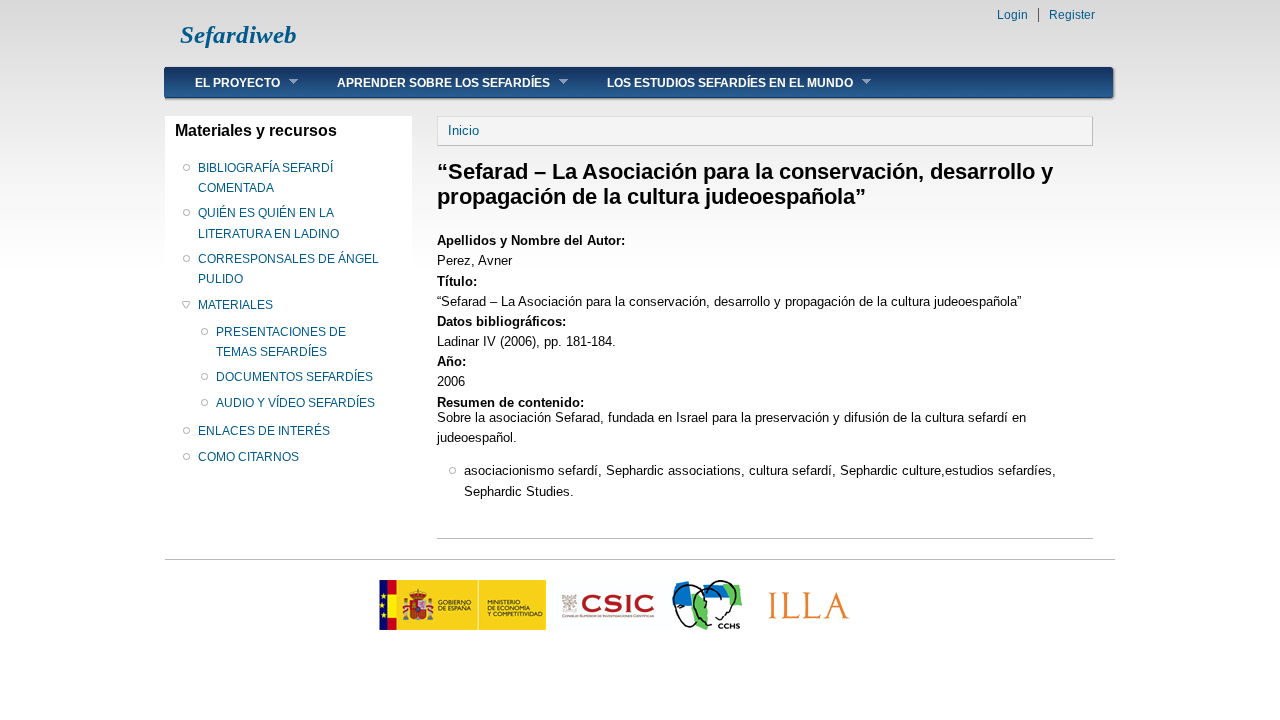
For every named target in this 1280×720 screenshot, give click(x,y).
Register (1072, 15)
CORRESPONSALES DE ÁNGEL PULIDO (288, 269)
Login (1012, 15)
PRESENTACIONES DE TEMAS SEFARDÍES (281, 342)
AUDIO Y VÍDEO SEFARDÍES (295, 403)
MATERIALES (235, 305)
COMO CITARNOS (248, 457)
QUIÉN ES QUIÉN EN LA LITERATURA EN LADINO (268, 223)
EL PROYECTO (222, 82)
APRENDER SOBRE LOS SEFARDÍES (428, 82)
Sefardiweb (238, 34)
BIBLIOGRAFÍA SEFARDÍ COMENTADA (265, 178)
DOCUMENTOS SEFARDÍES (294, 377)
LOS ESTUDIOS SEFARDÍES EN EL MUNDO (715, 82)
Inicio (463, 130)
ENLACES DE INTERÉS (264, 431)
